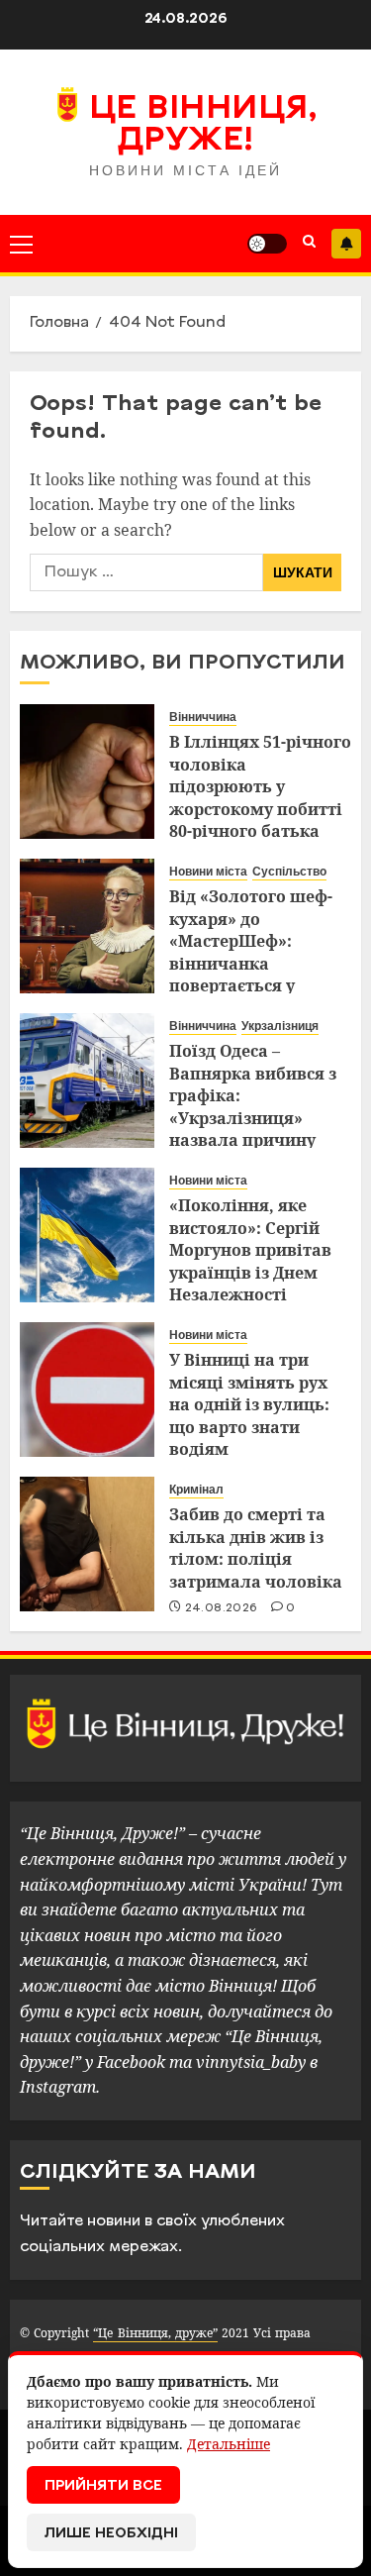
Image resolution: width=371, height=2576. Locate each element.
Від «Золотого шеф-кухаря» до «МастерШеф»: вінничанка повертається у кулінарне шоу (251, 952)
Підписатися (346, 244)
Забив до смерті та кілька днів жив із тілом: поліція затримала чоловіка (256, 1547)
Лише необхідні (111, 2534)
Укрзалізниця (280, 1026)
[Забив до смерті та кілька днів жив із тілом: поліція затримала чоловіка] (87, 1544)
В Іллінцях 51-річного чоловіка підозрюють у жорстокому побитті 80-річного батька (260, 786)
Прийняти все (103, 2486)
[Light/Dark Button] (267, 244)
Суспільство (289, 872)
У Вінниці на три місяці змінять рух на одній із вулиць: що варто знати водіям (249, 1404)
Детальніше (229, 2444)
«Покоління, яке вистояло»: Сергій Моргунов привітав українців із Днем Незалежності (250, 1250)
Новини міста (208, 872)
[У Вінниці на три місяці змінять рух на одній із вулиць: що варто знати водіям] (87, 1390)
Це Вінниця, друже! (203, 126)
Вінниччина (203, 717)
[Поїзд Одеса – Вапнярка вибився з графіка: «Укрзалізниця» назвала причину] (87, 1081)
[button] (21, 244)
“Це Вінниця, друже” (155, 2333)
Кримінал (196, 1490)
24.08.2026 (222, 1608)
